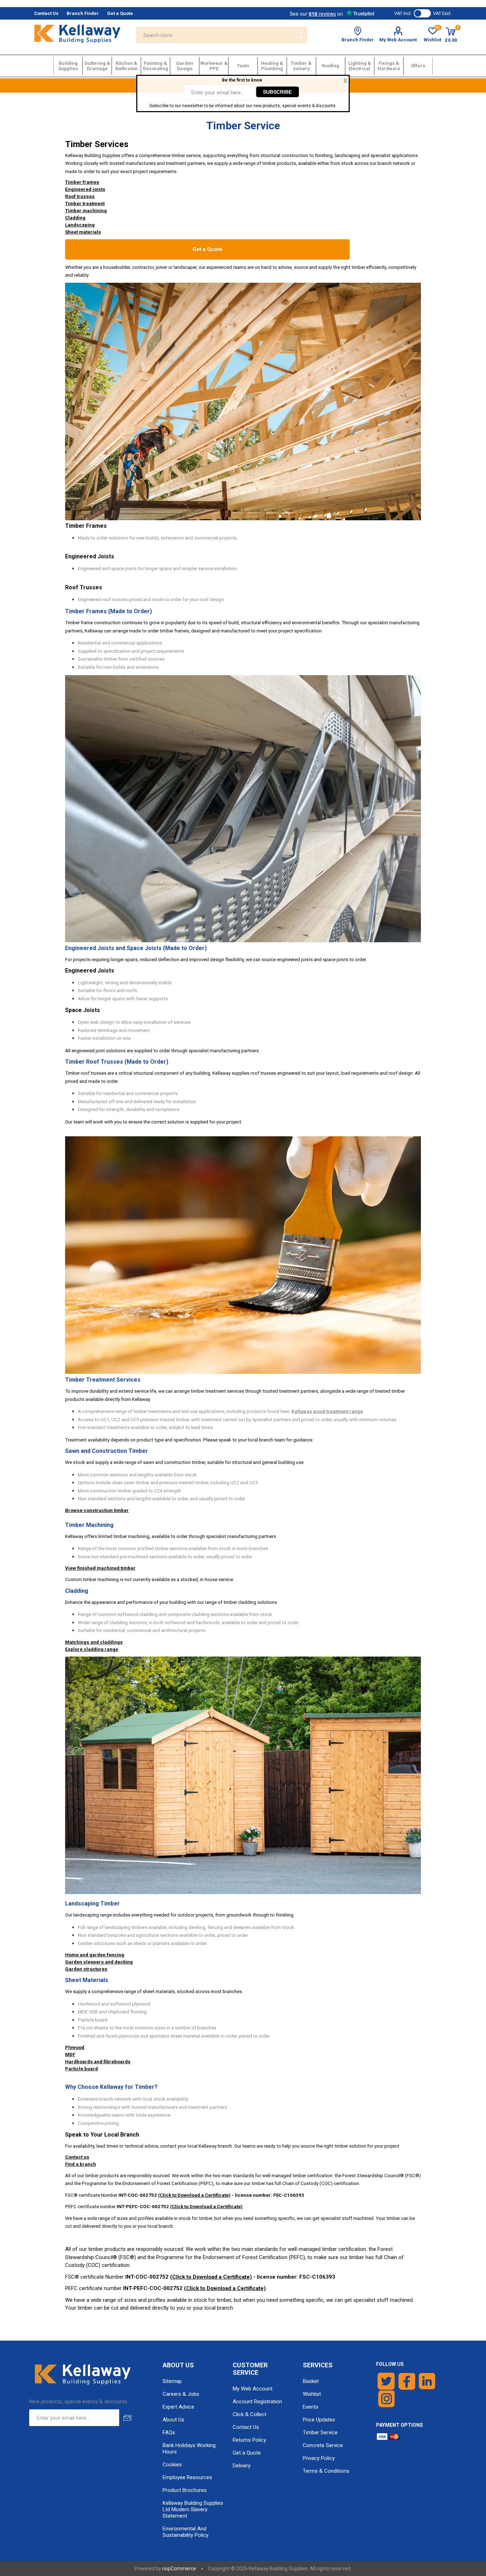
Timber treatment (85, 204)
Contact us (77, 2157)
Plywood (75, 2047)
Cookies (172, 2465)
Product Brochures (185, 2490)
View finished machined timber (100, 1568)
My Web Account (398, 40)
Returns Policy (249, 2440)
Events (311, 2407)
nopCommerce (179, 2569)
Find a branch (81, 2164)
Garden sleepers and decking (99, 1962)
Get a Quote (207, 249)
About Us (173, 2420)
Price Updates (319, 2420)
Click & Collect (250, 2414)
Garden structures (86, 1969)
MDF (70, 2054)
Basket (311, 2381)
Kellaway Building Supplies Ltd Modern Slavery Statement (193, 2509)
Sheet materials (83, 232)
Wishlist (312, 2394)
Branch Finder (358, 40)
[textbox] (213, 35)
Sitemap (172, 2381)
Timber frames (82, 182)
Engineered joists (85, 189)
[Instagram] (387, 2399)
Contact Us (246, 2427)
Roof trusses (80, 196)
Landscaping (80, 225)
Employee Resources (187, 2477)
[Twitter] (386, 2381)
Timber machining (86, 211)
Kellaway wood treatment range (327, 1411)
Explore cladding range (92, 1649)
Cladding (75, 218)
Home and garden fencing (95, 1955)
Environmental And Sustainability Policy (186, 2532)
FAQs (169, 2432)
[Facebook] (407, 2381)
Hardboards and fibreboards (98, 2062)
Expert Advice (178, 2407)
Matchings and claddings (94, 1642)
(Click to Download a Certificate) (194, 2195)
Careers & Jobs (181, 2394)
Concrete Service (323, 2445)
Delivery (242, 2466)
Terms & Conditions (326, 2471)
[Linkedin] (427, 2381)
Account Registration (257, 2402)
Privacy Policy (319, 2458)
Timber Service (320, 2432)
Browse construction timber (97, 1510)
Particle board (81, 2069)
